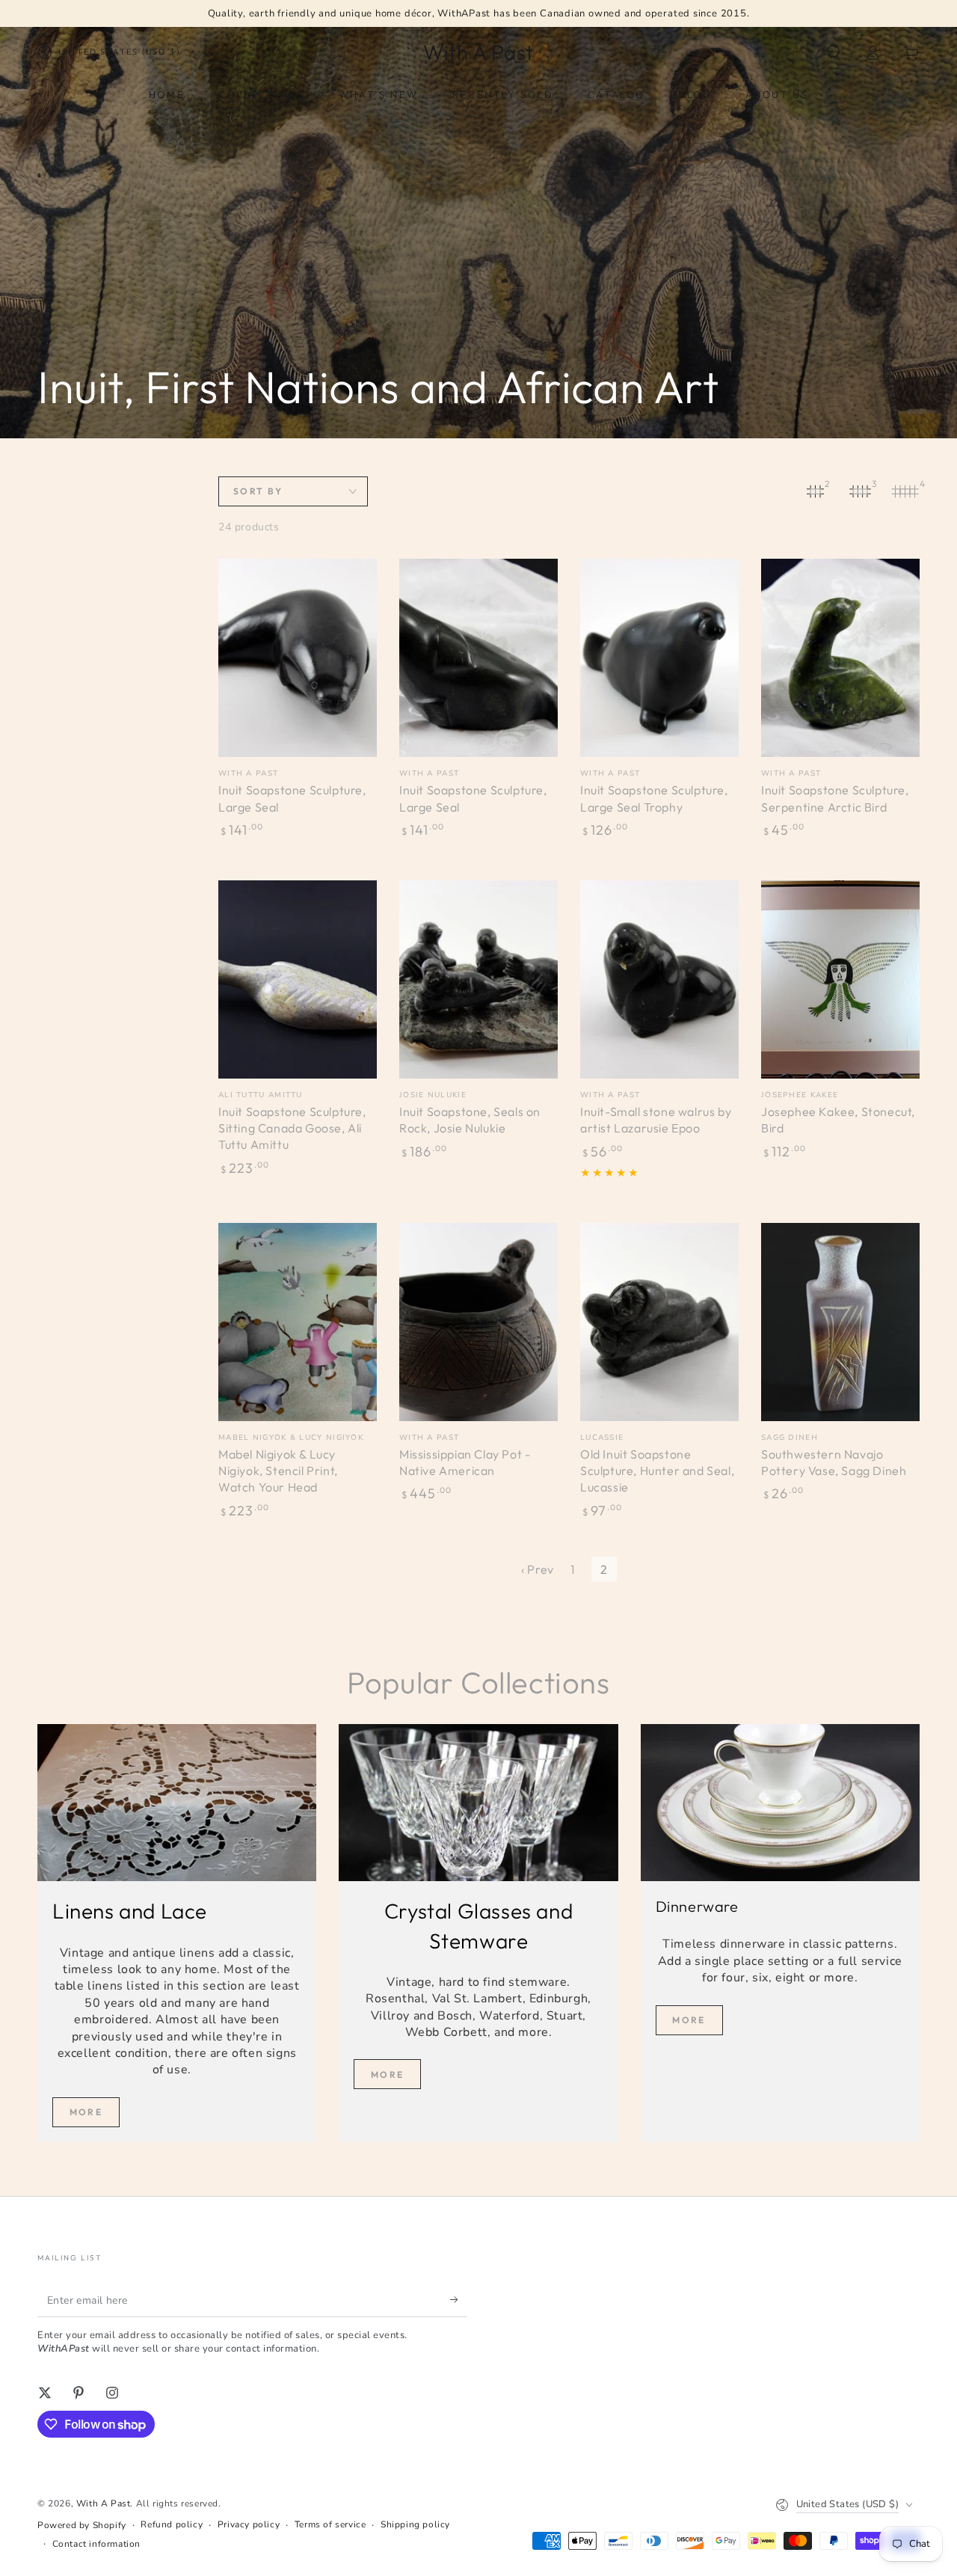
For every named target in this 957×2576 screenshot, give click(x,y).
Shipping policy (415, 2524)
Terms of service (330, 2524)
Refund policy (172, 2524)
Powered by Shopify (82, 2525)
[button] (834, 52)
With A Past (104, 2503)
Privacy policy (249, 2524)
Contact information (96, 2544)
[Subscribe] (459, 2300)
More (86, 2112)
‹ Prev (538, 1569)
